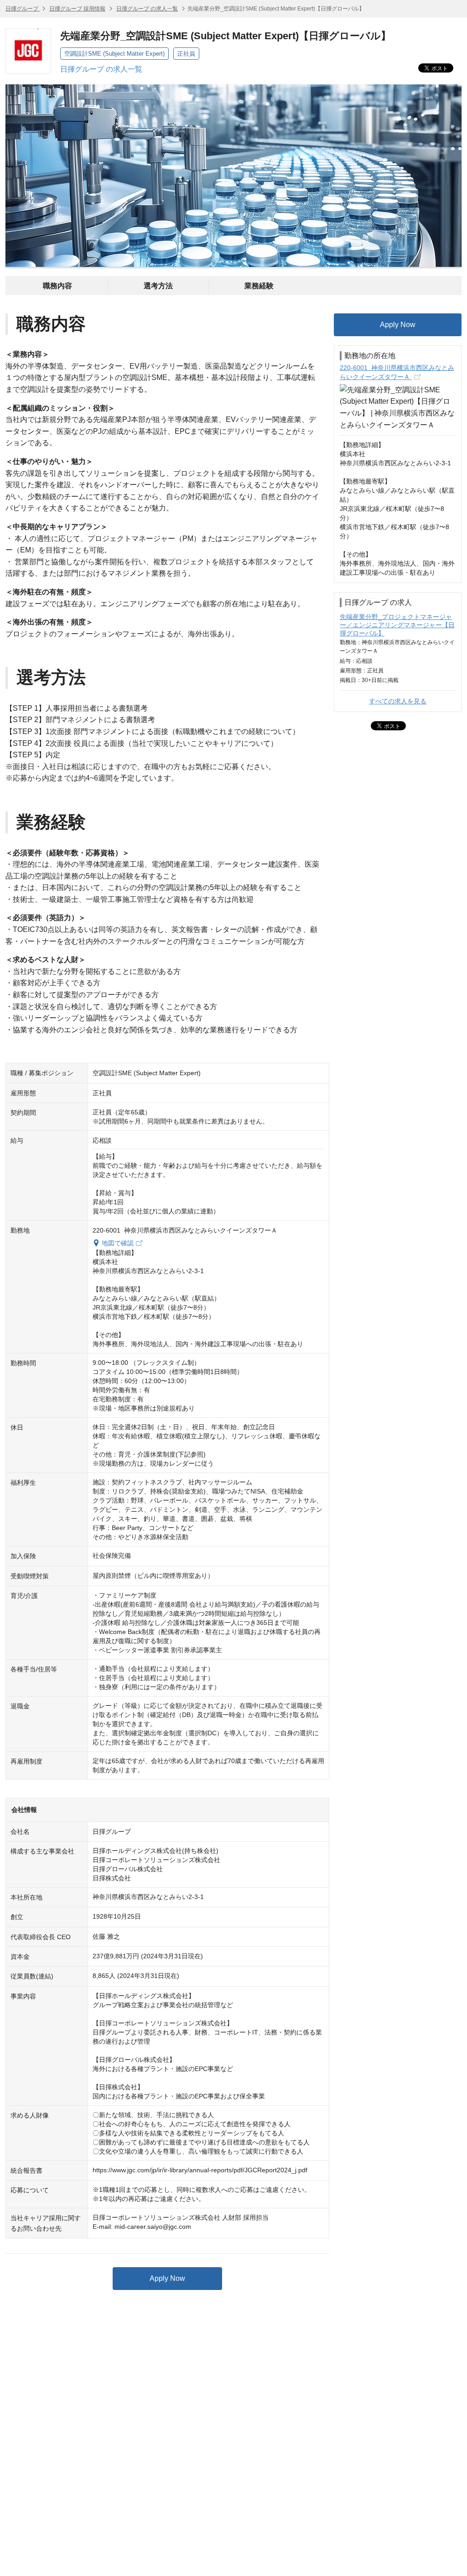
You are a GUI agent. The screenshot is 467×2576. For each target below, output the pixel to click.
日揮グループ (23, 9)
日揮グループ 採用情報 (77, 9)
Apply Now (167, 2278)
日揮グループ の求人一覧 (147, 9)
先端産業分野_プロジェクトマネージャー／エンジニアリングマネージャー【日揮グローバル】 (397, 625)
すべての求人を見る (398, 701)
